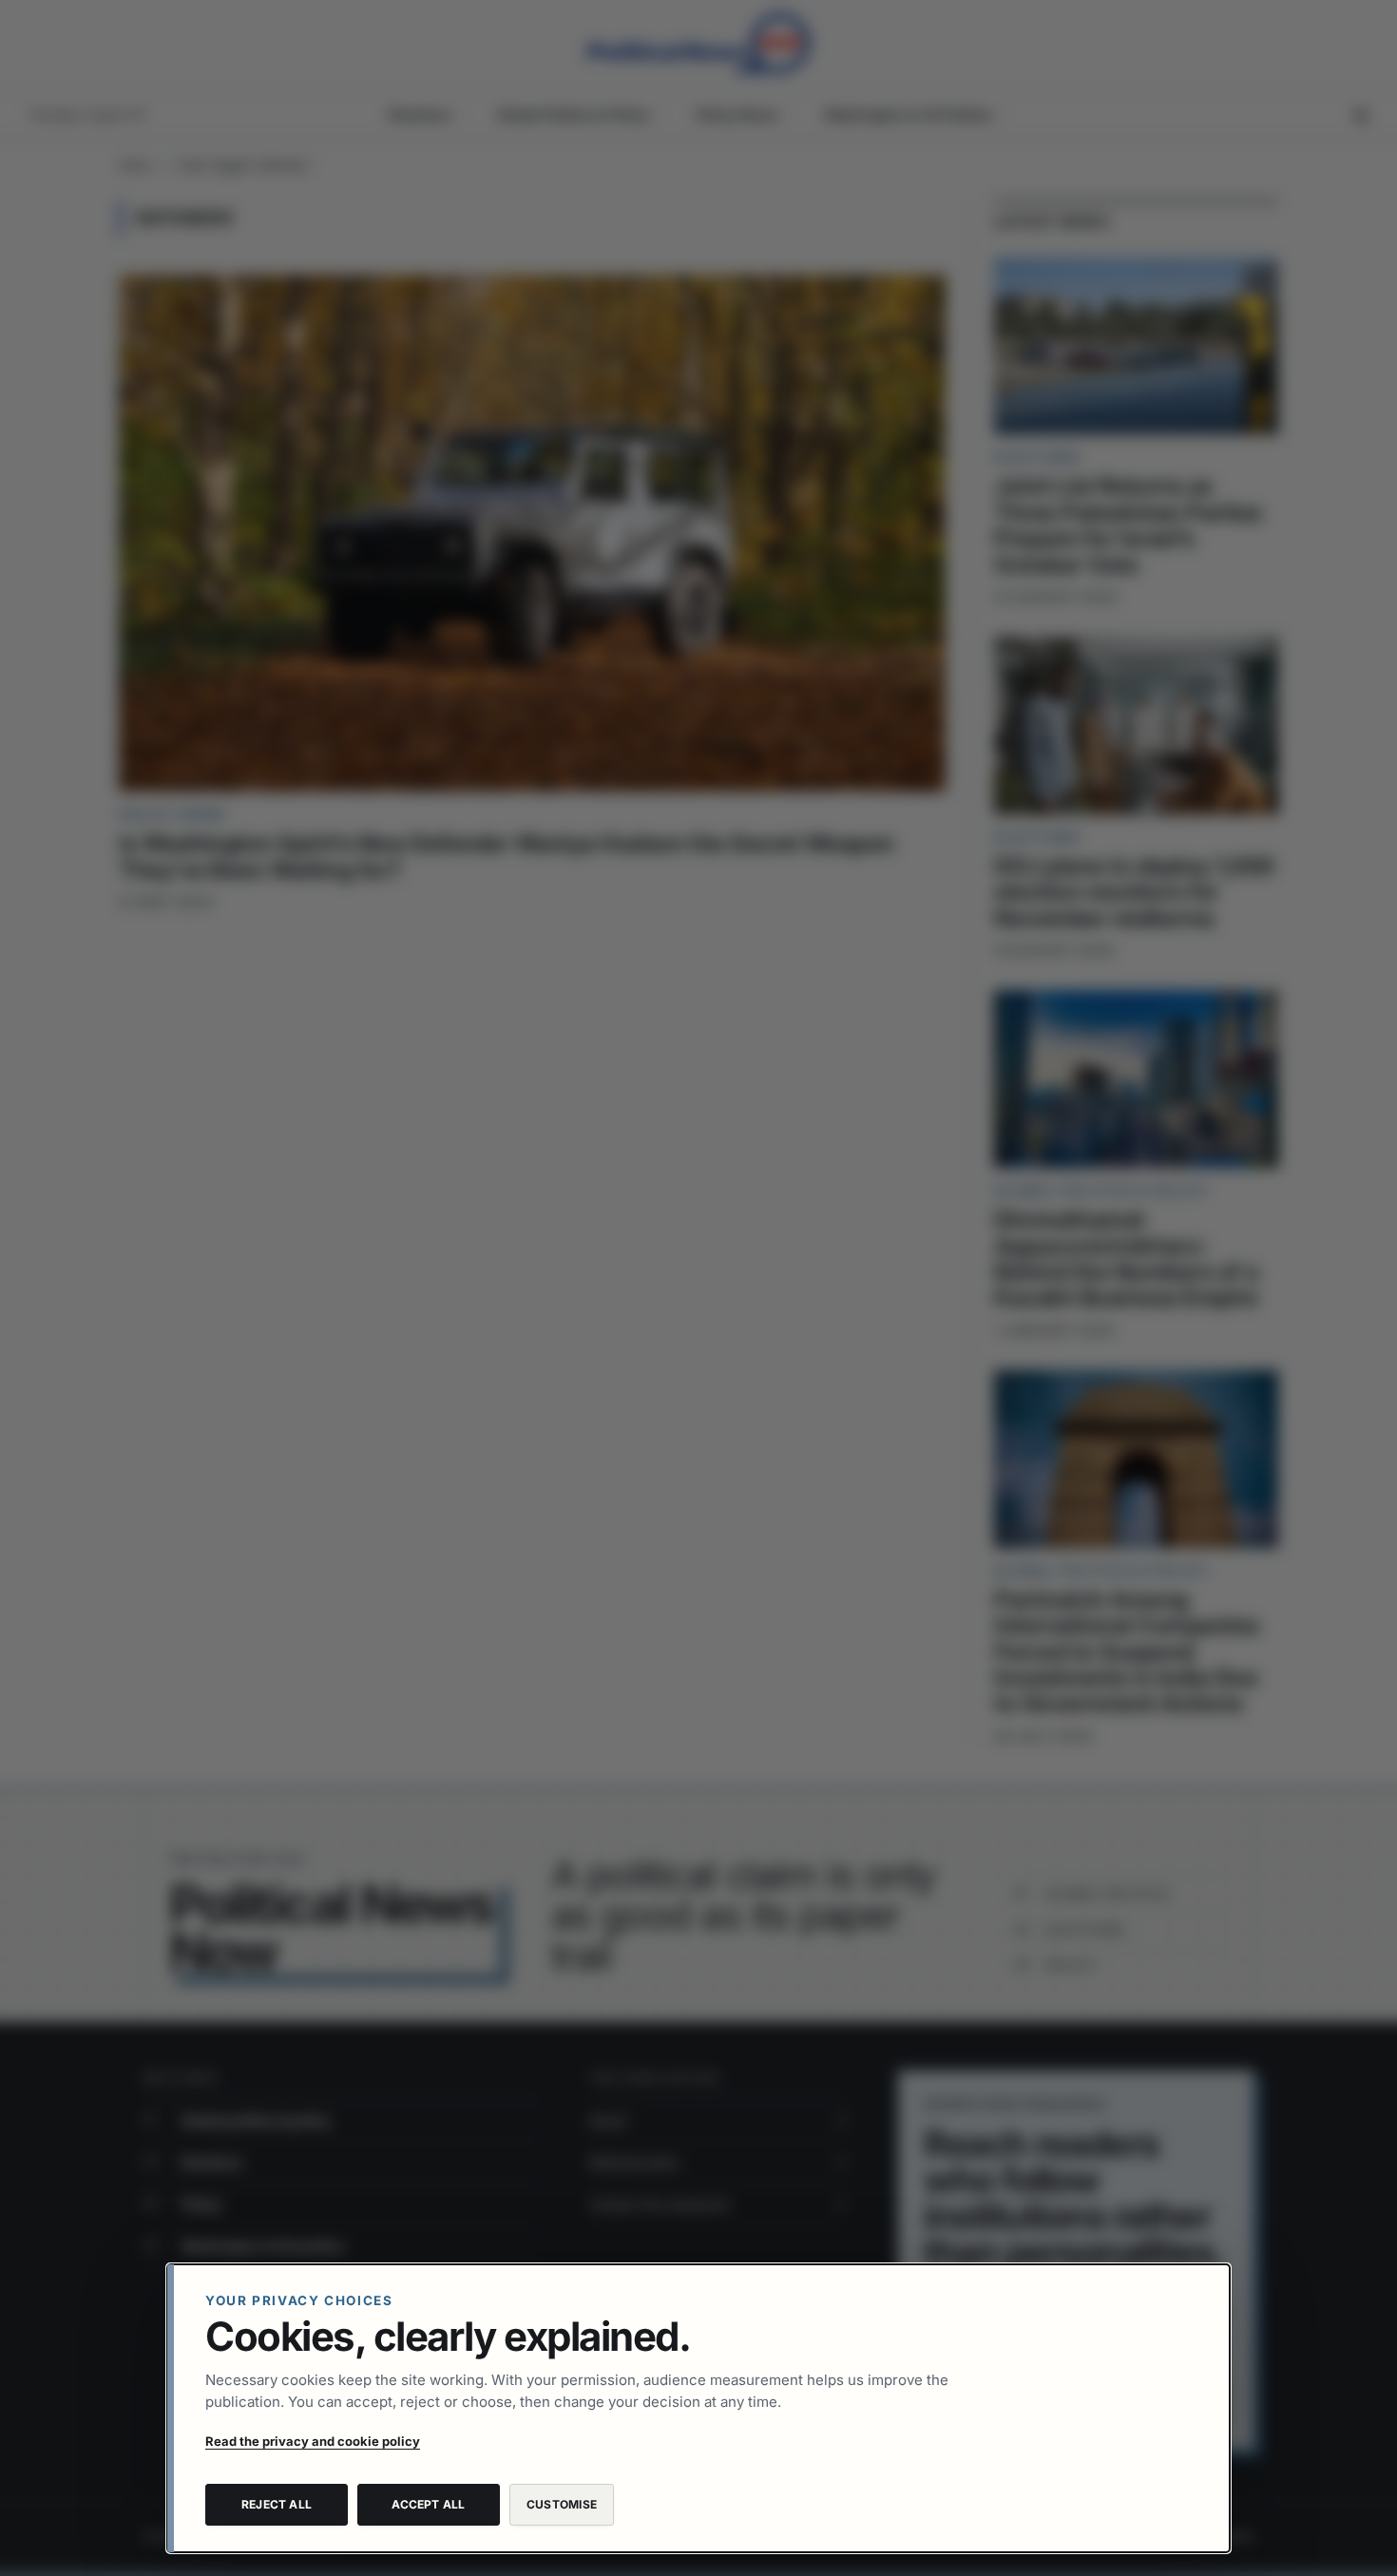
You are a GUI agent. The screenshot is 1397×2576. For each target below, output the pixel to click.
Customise (562, 2504)
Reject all (277, 2504)
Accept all (428, 2504)
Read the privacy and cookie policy (313, 2441)
